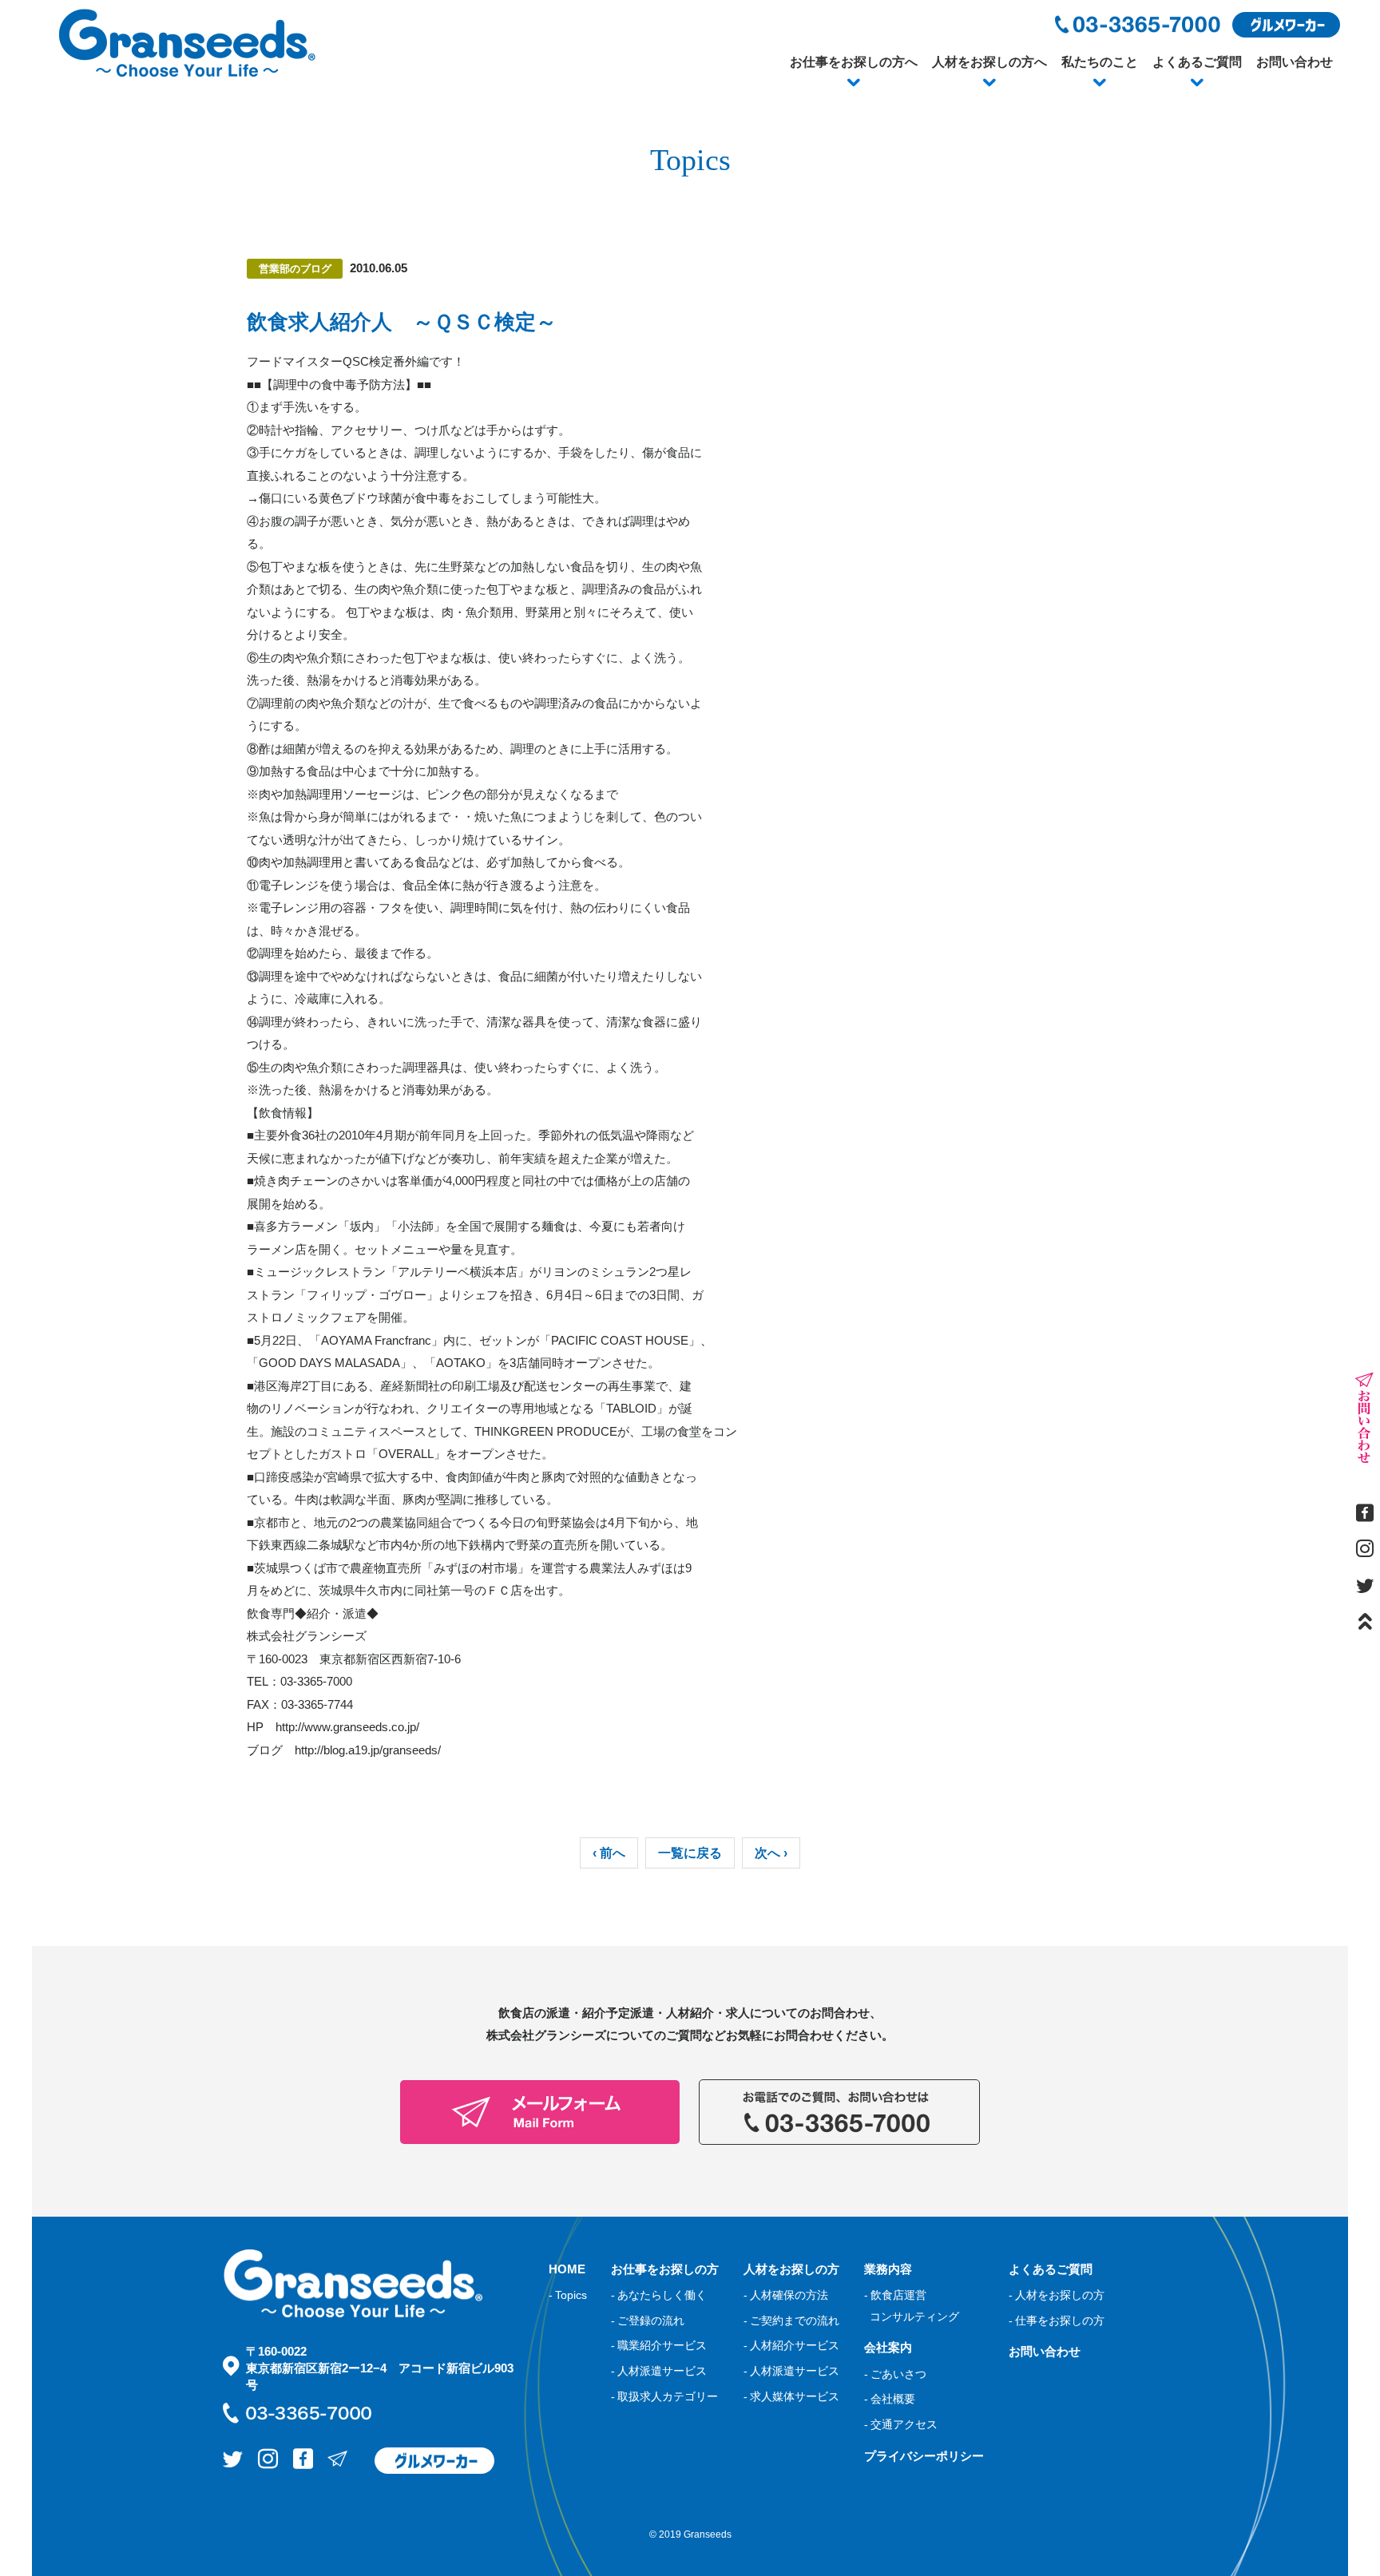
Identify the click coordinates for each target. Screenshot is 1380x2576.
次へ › (771, 1853)
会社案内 (888, 2347)
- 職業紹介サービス (659, 2345)
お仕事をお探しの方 (665, 2269)
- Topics (568, 2295)
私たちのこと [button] (1100, 62)
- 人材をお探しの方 (1057, 2295)
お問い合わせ (1295, 62)
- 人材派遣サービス (659, 2371)
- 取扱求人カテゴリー (664, 2396)
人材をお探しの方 (791, 2269)
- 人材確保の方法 (786, 2295)
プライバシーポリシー (924, 2456)
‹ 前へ (609, 1853)
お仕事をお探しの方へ (854, 62)
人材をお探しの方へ (989, 62)
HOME (567, 2269)
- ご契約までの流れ (791, 2320)
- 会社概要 (890, 2399)
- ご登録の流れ (648, 2320)
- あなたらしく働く (659, 2295)
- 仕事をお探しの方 (1057, 2320)
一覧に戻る (690, 1853)
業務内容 (888, 2269)
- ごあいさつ (895, 2374)
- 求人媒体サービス (791, 2396)
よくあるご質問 (1197, 62)
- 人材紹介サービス (791, 2345)
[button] (854, 83)
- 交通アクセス (901, 2424)
